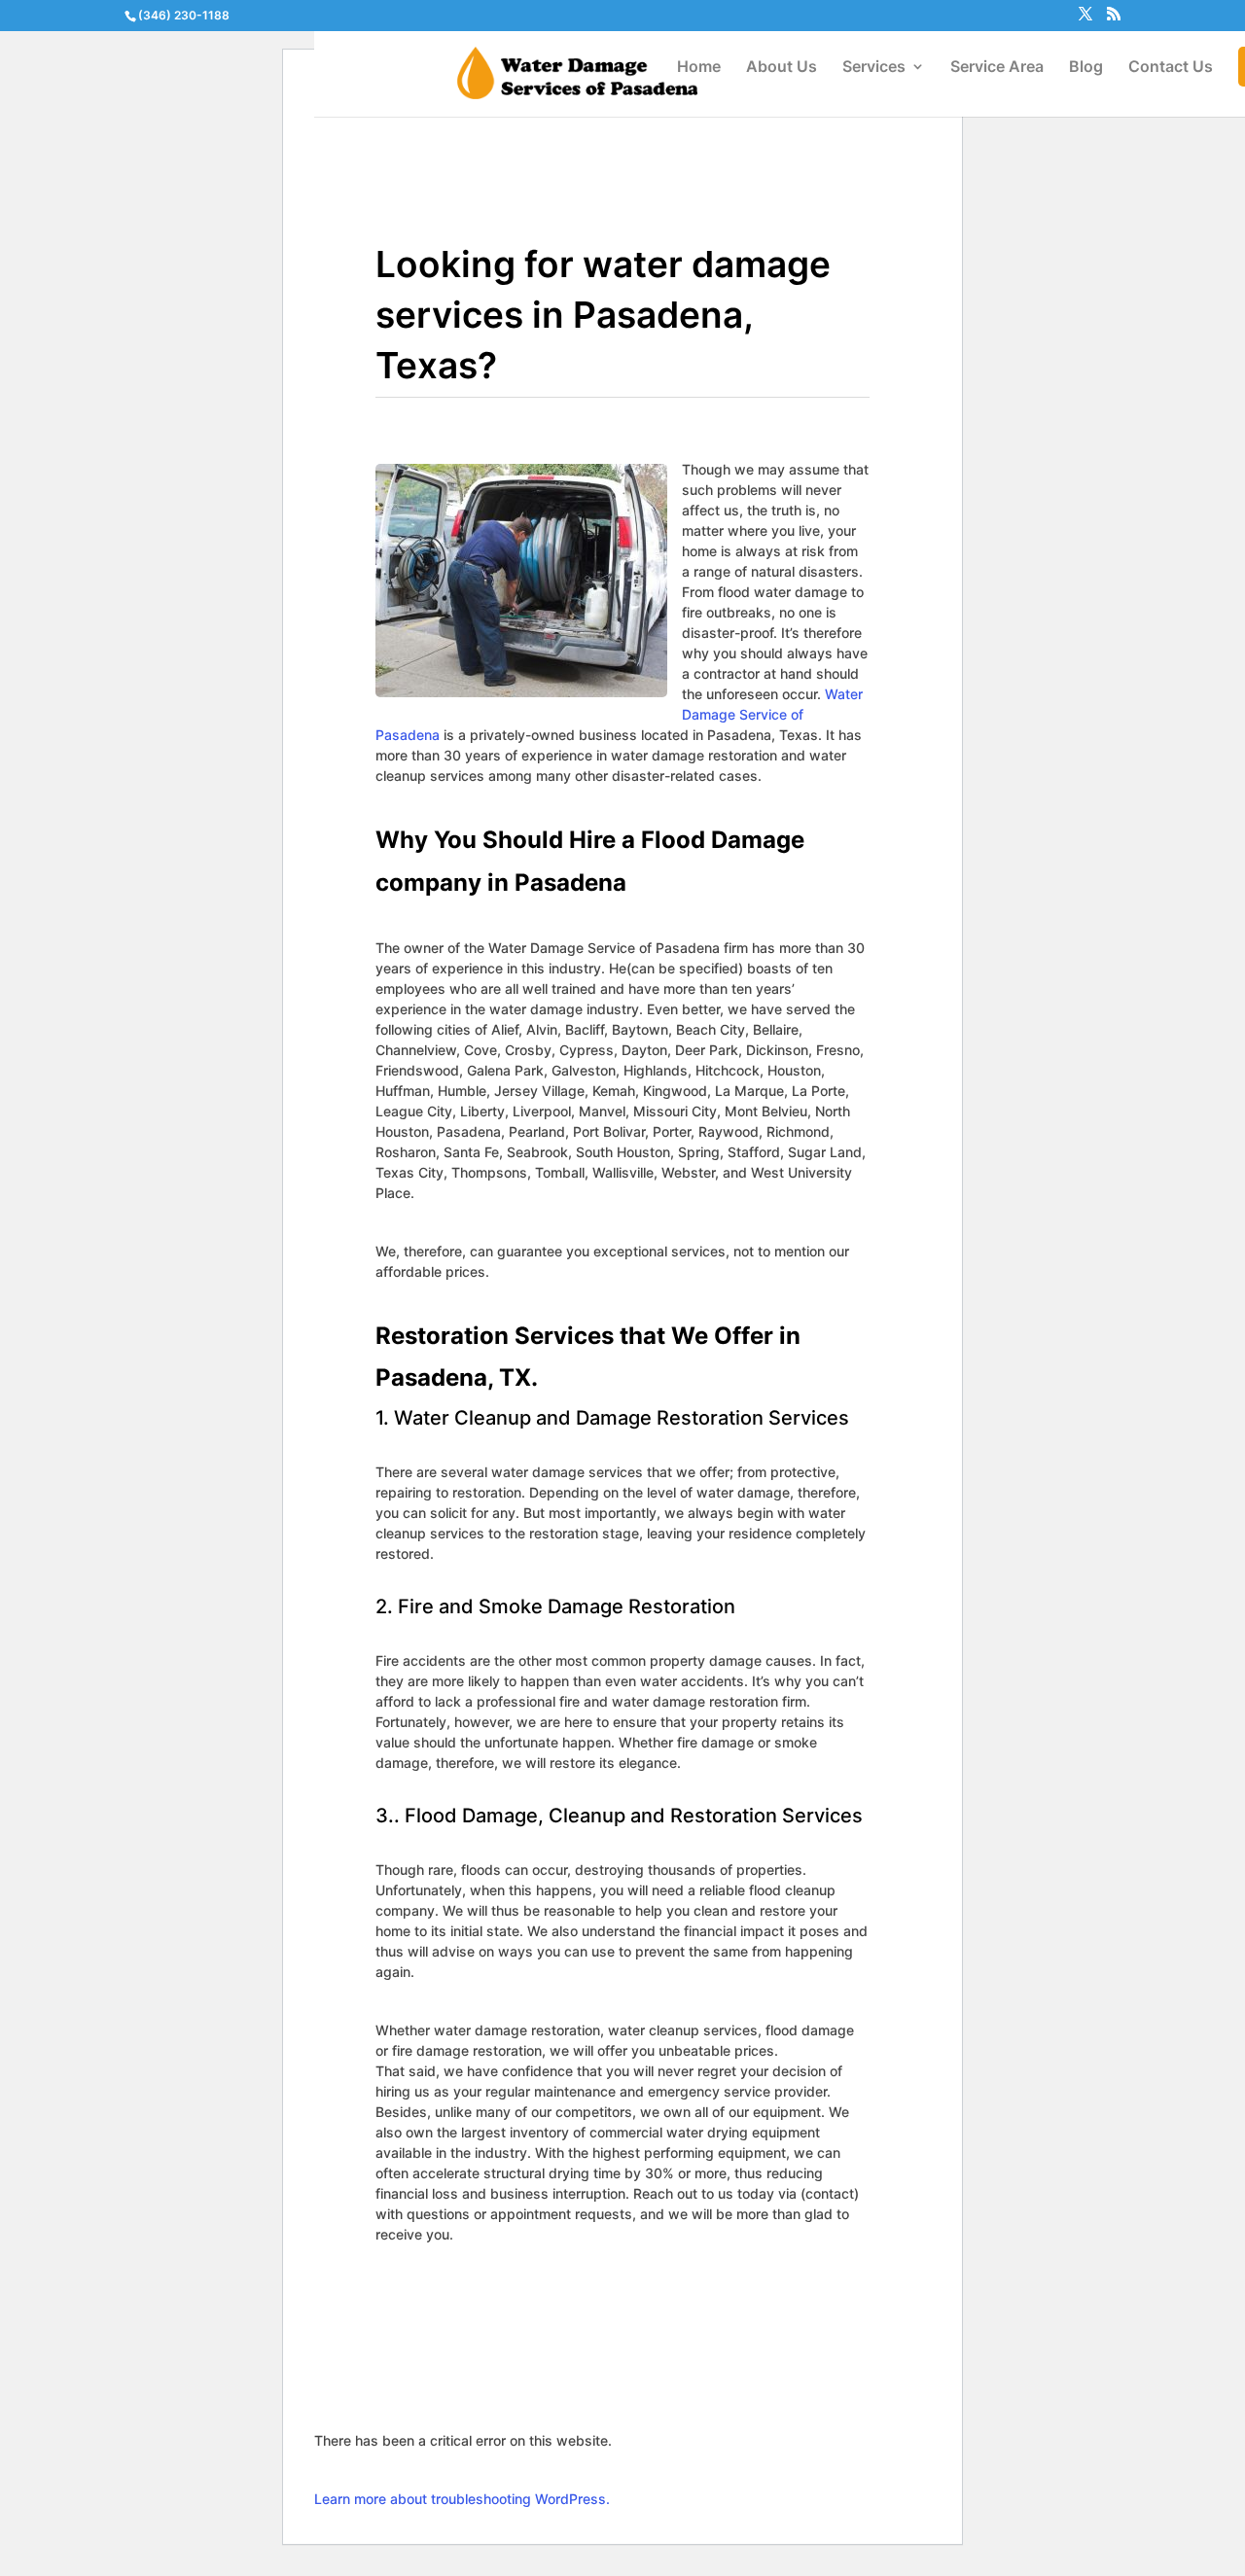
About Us (782, 68)
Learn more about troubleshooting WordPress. (462, 2499)
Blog (1086, 68)
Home (699, 68)
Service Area (997, 68)
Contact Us (1171, 68)
